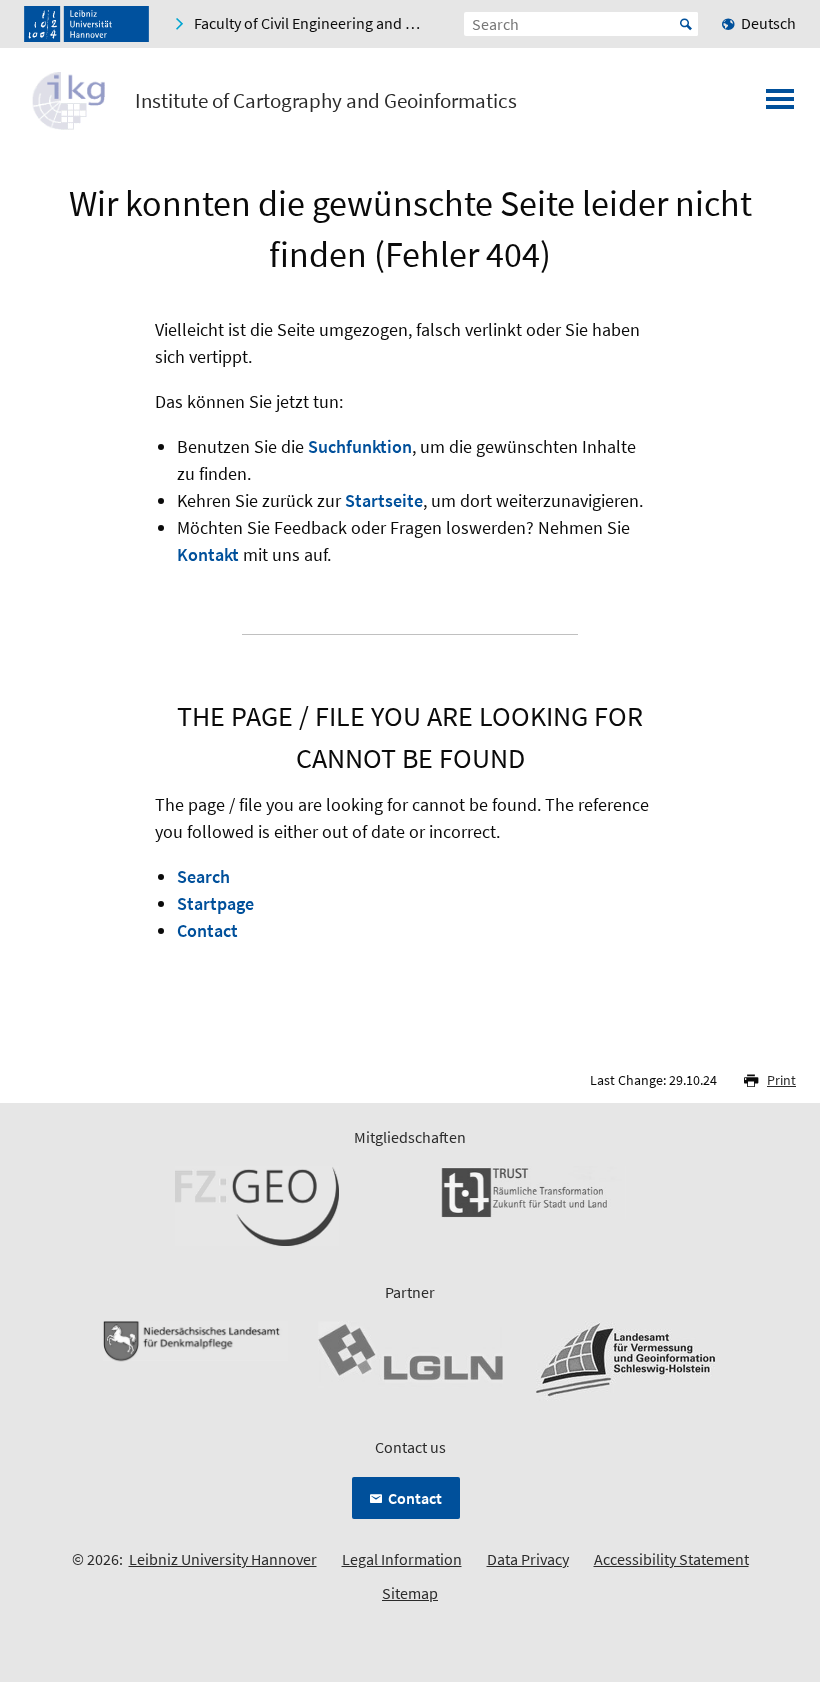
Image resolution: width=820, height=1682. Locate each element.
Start (686, 24)
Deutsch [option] (768, 23)
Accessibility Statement (671, 1559)
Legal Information (402, 1559)
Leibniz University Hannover (223, 1559)
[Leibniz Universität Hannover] (86, 24)
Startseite (384, 500)
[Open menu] (780, 105)
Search (203, 876)
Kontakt (208, 554)
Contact (207, 930)
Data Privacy (528, 1559)
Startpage (215, 903)
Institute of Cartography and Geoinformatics (326, 101)
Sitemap (410, 1593)
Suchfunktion (360, 446)
